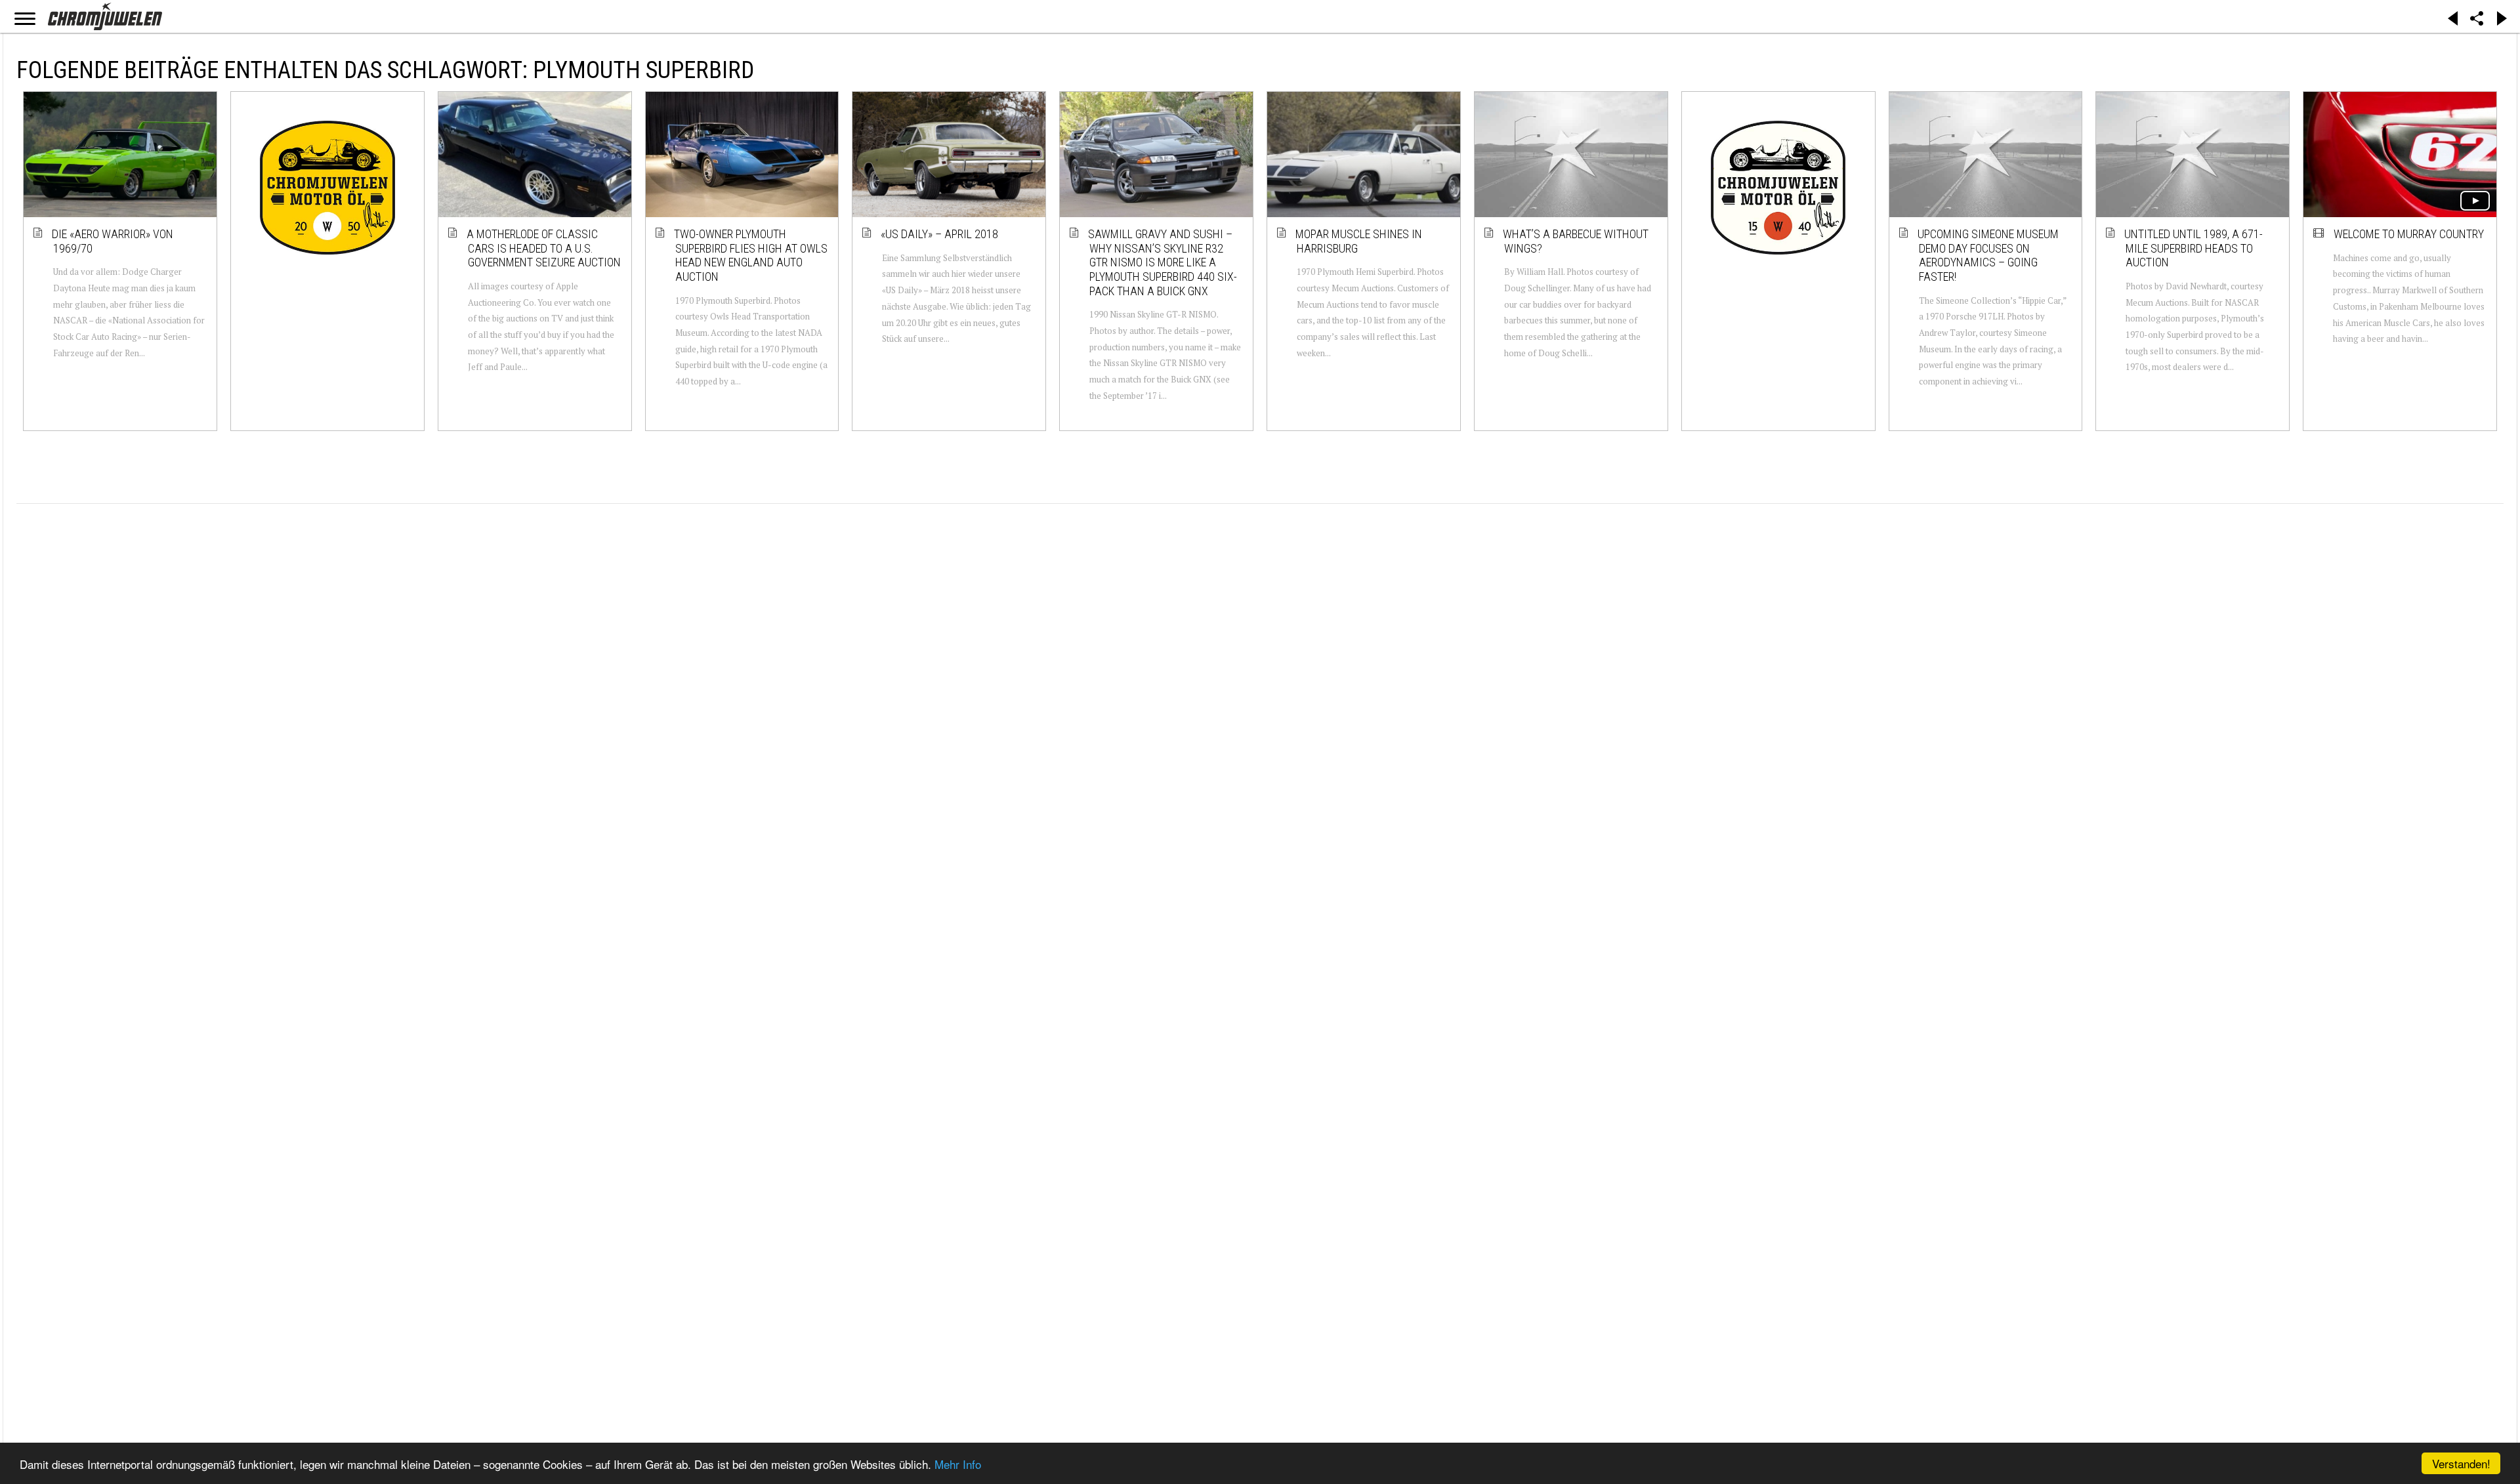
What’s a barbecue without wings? (1576, 241)
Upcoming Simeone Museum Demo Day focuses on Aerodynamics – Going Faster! (1989, 255)
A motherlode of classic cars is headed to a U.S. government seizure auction (544, 248)
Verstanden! (2461, 1463)
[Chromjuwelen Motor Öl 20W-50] (327, 188)
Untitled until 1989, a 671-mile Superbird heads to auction (2194, 248)
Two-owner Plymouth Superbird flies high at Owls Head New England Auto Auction (751, 255)
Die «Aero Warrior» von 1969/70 (113, 241)
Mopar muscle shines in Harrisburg (1359, 241)
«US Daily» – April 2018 (940, 234)
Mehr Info (958, 1464)
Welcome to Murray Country (2409, 234)
